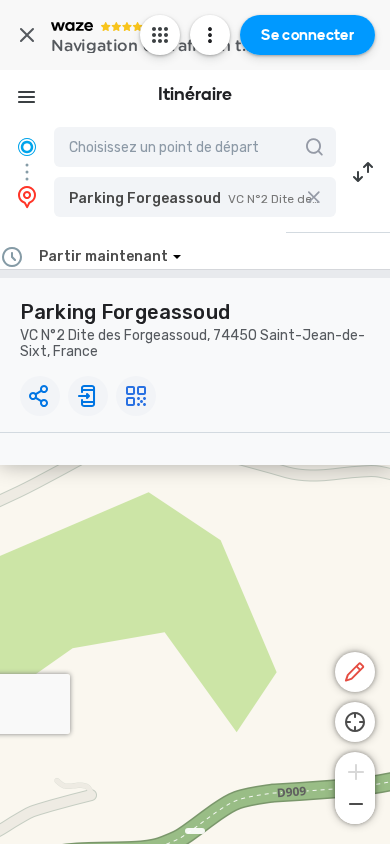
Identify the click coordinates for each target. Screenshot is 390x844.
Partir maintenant (103, 256)
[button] (195, 197)
